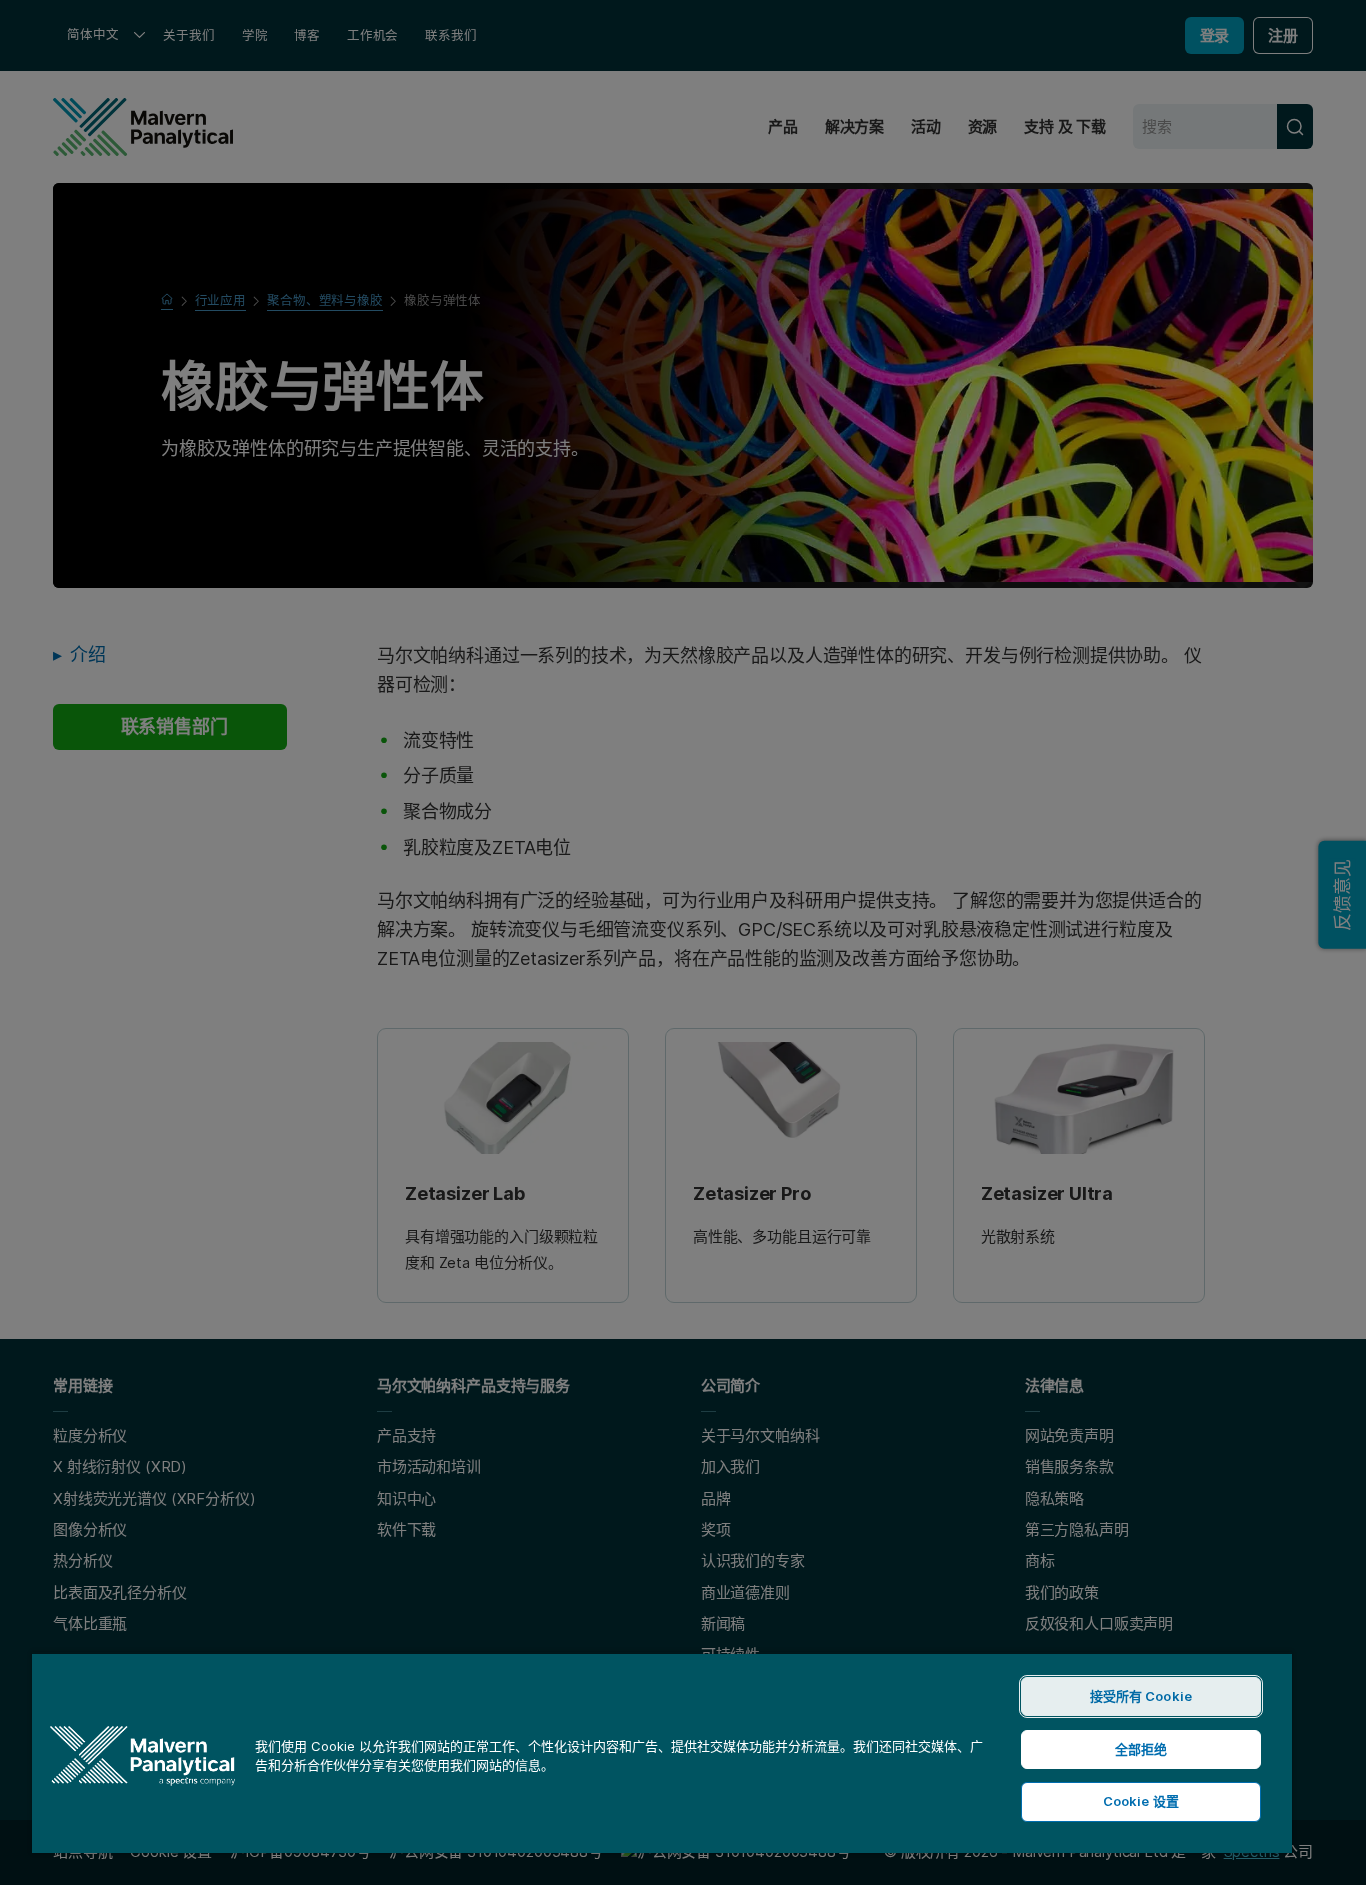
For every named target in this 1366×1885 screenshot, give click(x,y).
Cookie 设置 (1141, 1801)
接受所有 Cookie (1141, 1696)
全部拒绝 (1141, 1749)
